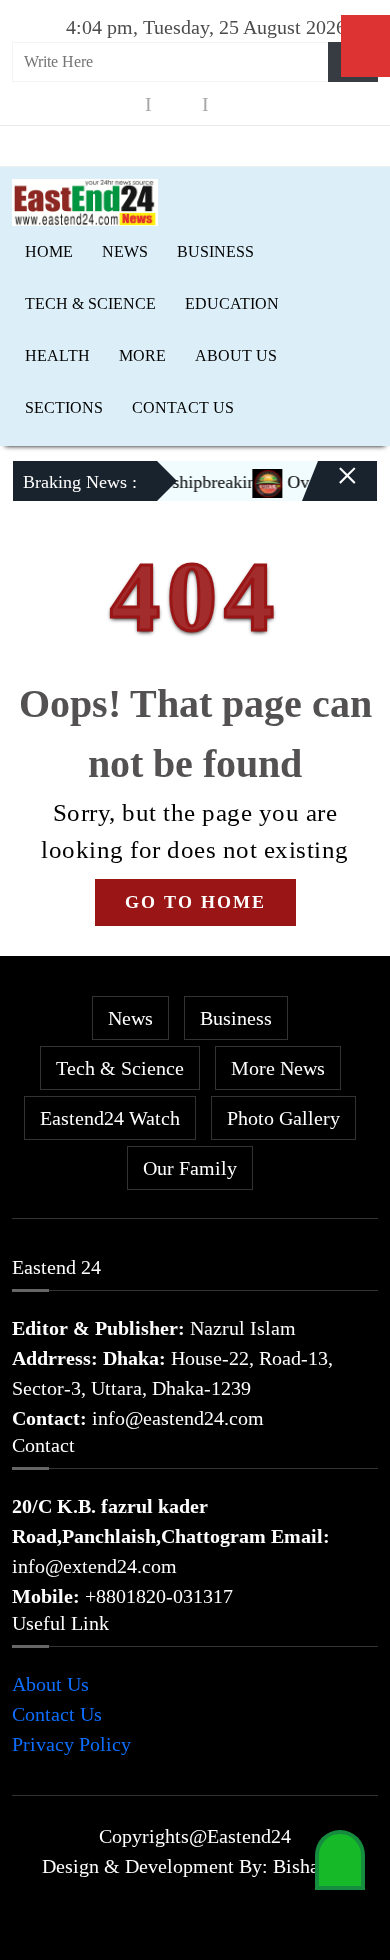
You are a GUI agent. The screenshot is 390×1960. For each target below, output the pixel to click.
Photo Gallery (283, 1118)
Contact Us (183, 407)
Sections (64, 407)
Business (215, 251)
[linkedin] (234, 104)
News (125, 251)
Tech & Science (90, 303)
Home (49, 251)
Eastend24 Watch (110, 1118)
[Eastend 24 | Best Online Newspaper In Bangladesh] (85, 200)
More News (278, 1068)
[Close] (330, 489)
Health (57, 355)
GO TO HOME (195, 902)
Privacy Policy (71, 1744)
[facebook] (120, 104)
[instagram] (177, 104)
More (142, 355)
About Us (236, 355)
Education (232, 303)
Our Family (190, 1168)
